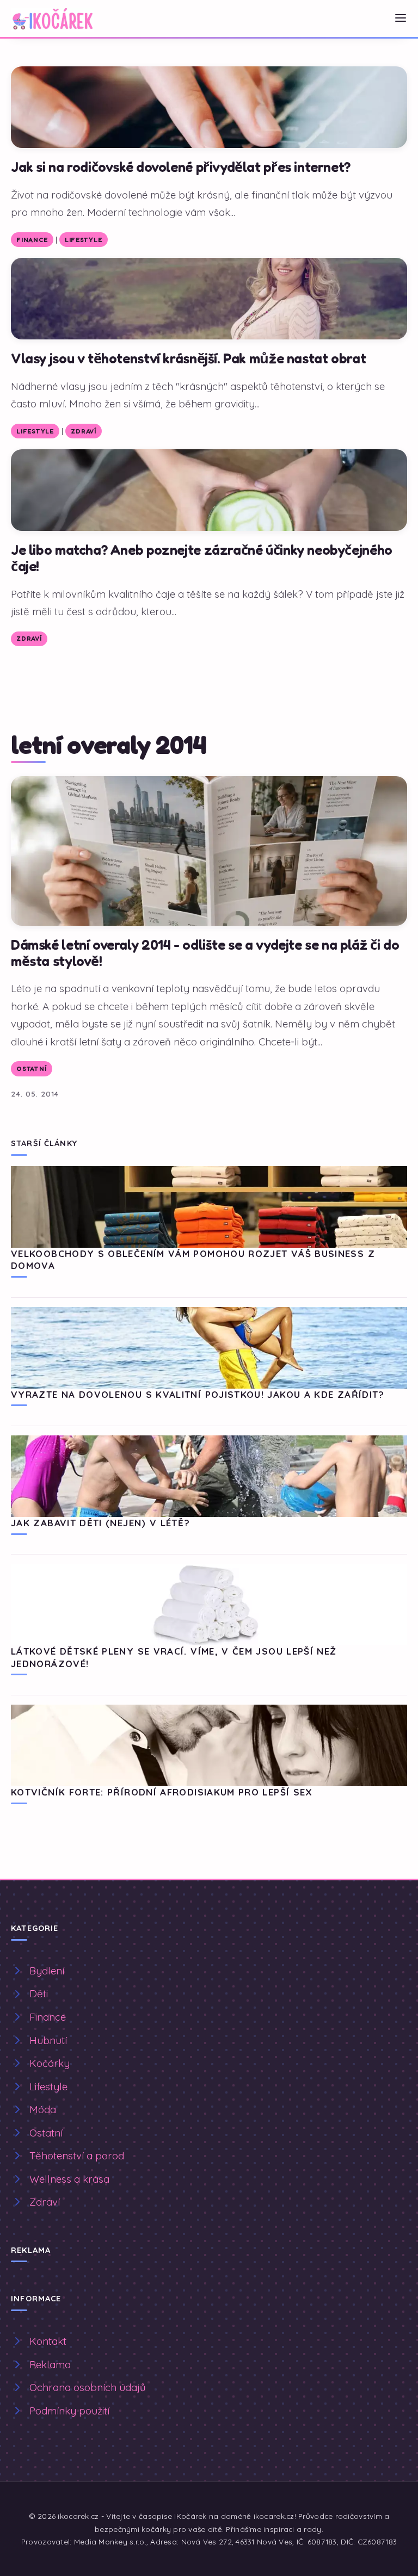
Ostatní (31, 1069)
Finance (32, 240)
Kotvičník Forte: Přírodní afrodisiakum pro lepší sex (162, 1792)
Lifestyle (83, 240)
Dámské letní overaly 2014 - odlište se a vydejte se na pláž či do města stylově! (205, 953)
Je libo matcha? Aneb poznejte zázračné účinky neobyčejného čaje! (202, 558)
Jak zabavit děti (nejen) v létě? (101, 1523)
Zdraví (83, 431)
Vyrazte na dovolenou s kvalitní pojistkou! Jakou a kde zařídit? (198, 1394)
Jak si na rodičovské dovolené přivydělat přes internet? (181, 167)
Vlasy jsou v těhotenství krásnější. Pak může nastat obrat (188, 358)
